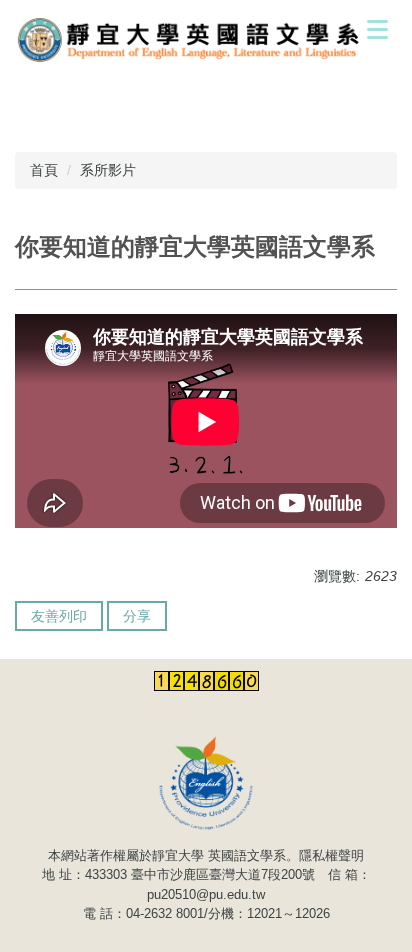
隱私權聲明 (331, 855)
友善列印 (59, 616)
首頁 (44, 170)
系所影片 (108, 170)
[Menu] (377, 29)
